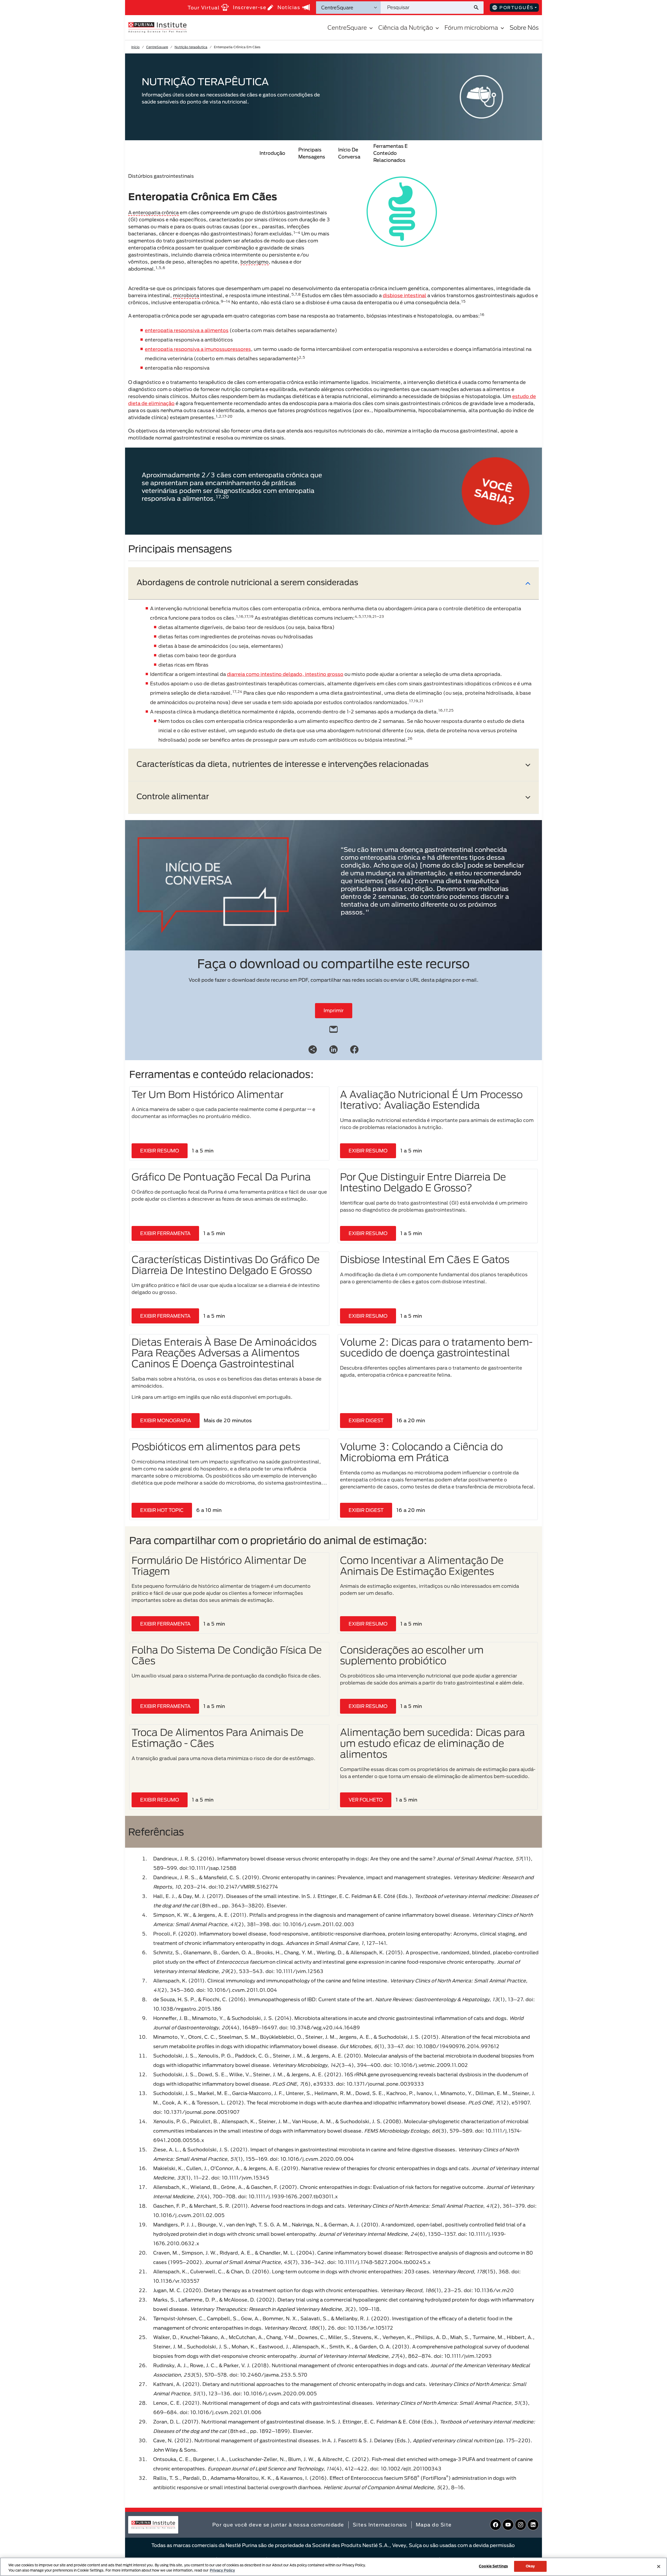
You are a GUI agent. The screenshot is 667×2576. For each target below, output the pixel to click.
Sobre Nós (524, 28)
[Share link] (313, 1049)
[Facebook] (354, 1049)
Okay (530, 2566)
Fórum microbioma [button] (471, 28)
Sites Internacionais (380, 2525)
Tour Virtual (204, 8)
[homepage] (157, 27)
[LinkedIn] (333, 1049)
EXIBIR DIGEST (366, 1420)
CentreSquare (157, 47)
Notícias (289, 7)
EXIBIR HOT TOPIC (162, 1510)
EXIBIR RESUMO (160, 1151)
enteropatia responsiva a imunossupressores (198, 349)
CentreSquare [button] (347, 28)
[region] (333, 2567)
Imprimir (334, 1010)
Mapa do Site (434, 2525)
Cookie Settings (493, 2566)
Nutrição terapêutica (191, 47)
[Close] (659, 2566)
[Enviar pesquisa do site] (478, 8)
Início (135, 47)
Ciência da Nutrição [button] (406, 28)
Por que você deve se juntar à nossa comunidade (278, 2525)
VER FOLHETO (366, 1800)
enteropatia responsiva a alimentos (187, 330)
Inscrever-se (250, 7)
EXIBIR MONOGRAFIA (166, 1420)
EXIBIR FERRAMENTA (165, 1233)
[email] (333, 1028)
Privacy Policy (222, 2570)
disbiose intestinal (404, 295)
